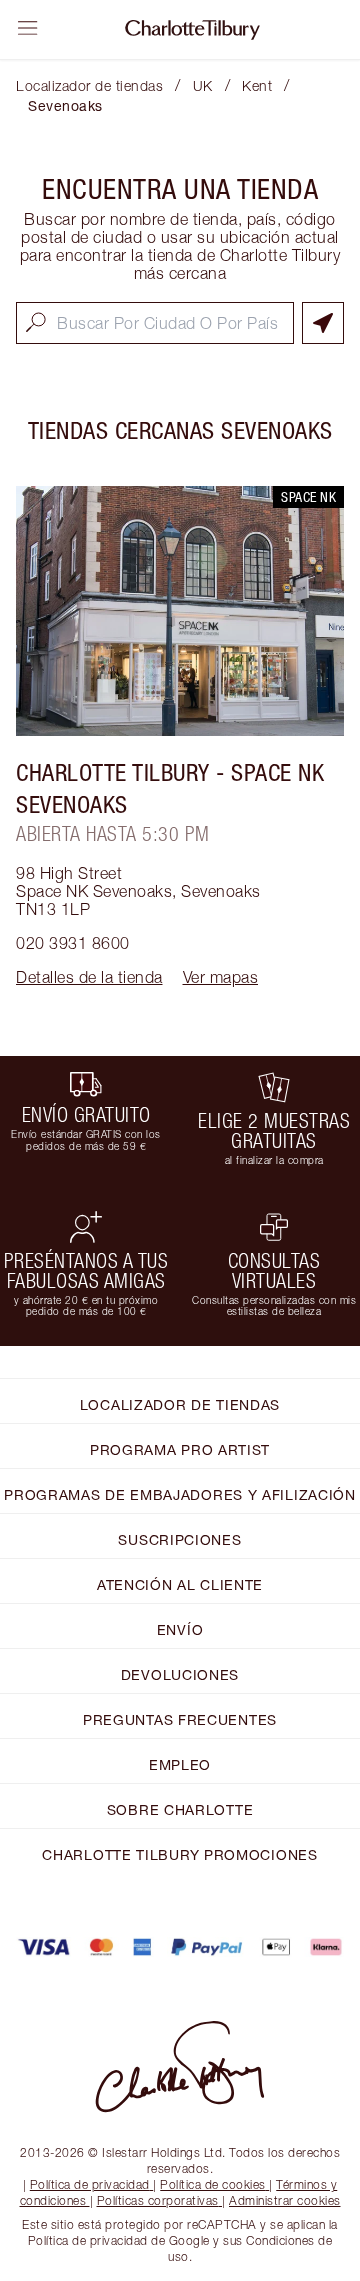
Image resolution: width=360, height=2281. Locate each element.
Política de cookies (213, 2184)
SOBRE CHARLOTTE (180, 1809)
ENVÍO (180, 1629)
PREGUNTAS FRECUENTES (180, 1719)
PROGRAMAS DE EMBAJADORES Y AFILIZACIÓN (180, 1494)
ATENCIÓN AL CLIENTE (180, 1584)
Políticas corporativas (158, 2200)
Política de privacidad (90, 2184)
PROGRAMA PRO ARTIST (180, 1449)
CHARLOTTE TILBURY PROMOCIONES (179, 1854)
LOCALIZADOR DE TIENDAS (180, 1404)
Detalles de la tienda (89, 977)
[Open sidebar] (28, 28)
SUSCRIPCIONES (179, 1539)
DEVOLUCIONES (180, 1674)
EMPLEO (180, 1764)
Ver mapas (221, 977)
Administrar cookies (285, 2200)
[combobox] (155, 323)
